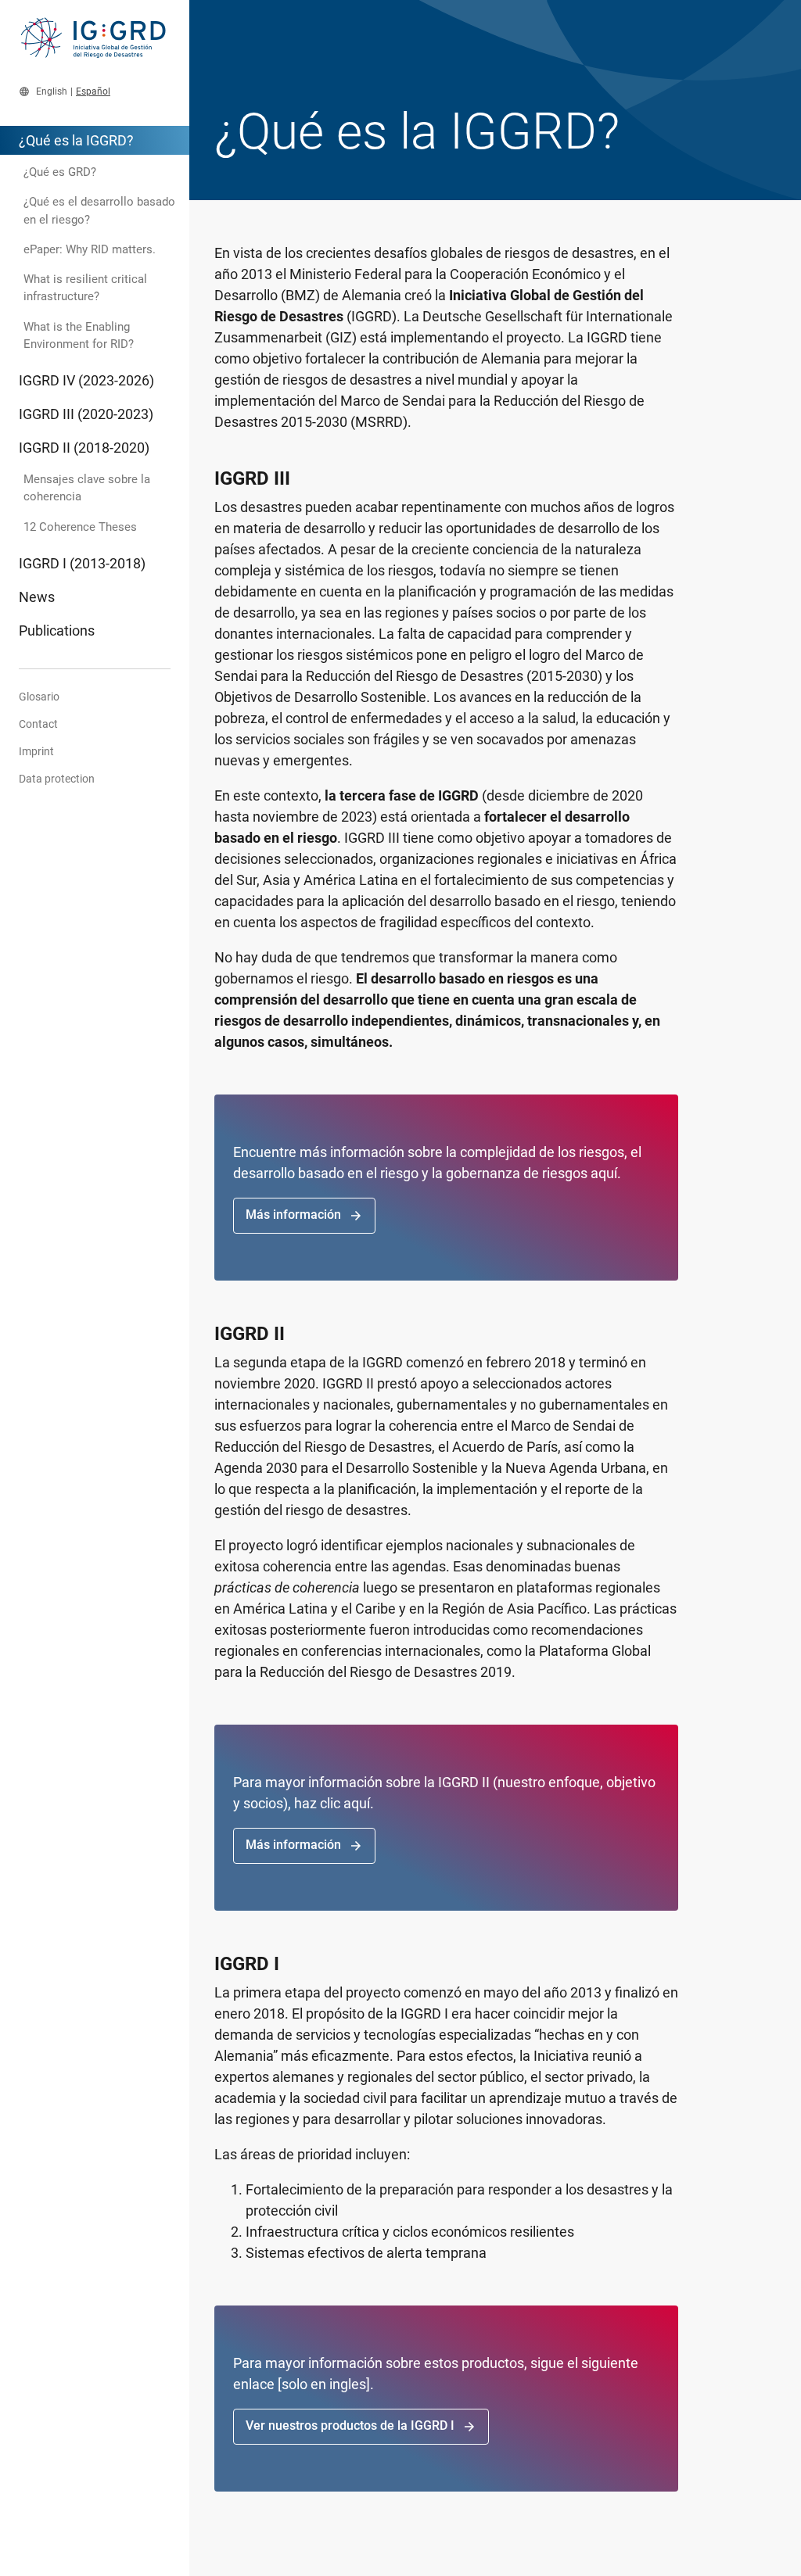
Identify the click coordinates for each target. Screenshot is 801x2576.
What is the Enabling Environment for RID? (79, 335)
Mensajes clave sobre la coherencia (87, 488)
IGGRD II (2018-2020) (84, 448)
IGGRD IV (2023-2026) (86, 380)
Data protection (57, 779)
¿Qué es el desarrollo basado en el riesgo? (99, 210)
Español (93, 91)
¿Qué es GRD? (60, 172)
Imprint (36, 751)
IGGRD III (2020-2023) (86, 414)
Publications (57, 631)
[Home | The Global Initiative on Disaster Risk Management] (95, 45)
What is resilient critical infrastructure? (85, 288)
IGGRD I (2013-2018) (82, 563)
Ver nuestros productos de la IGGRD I (361, 2426)
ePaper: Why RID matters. (90, 249)
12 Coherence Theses (80, 527)
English (52, 91)
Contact (38, 724)
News (37, 597)
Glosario (39, 697)
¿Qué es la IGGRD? (76, 140)
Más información (304, 1215)
